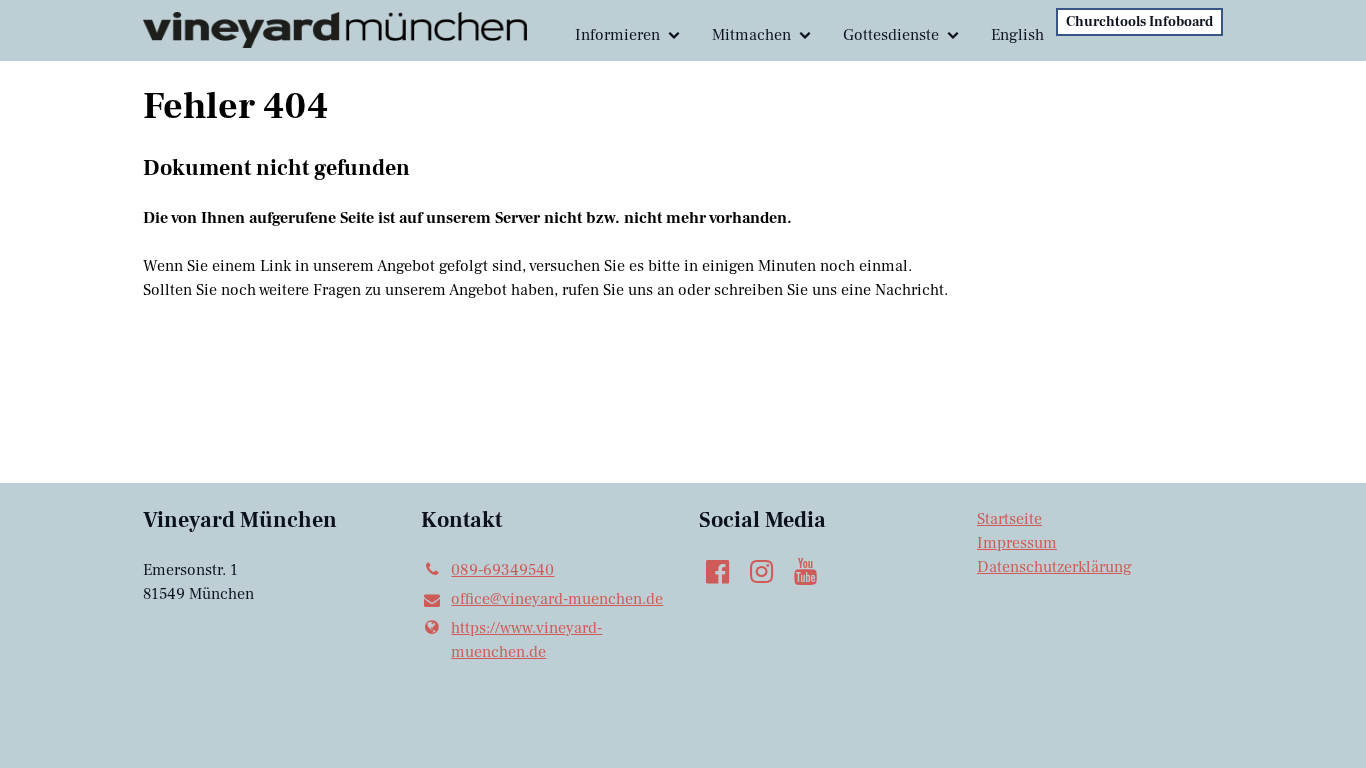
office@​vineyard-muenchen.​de (557, 599)
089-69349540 (502, 570)
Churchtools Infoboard (1139, 22)
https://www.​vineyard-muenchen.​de (526, 640)
